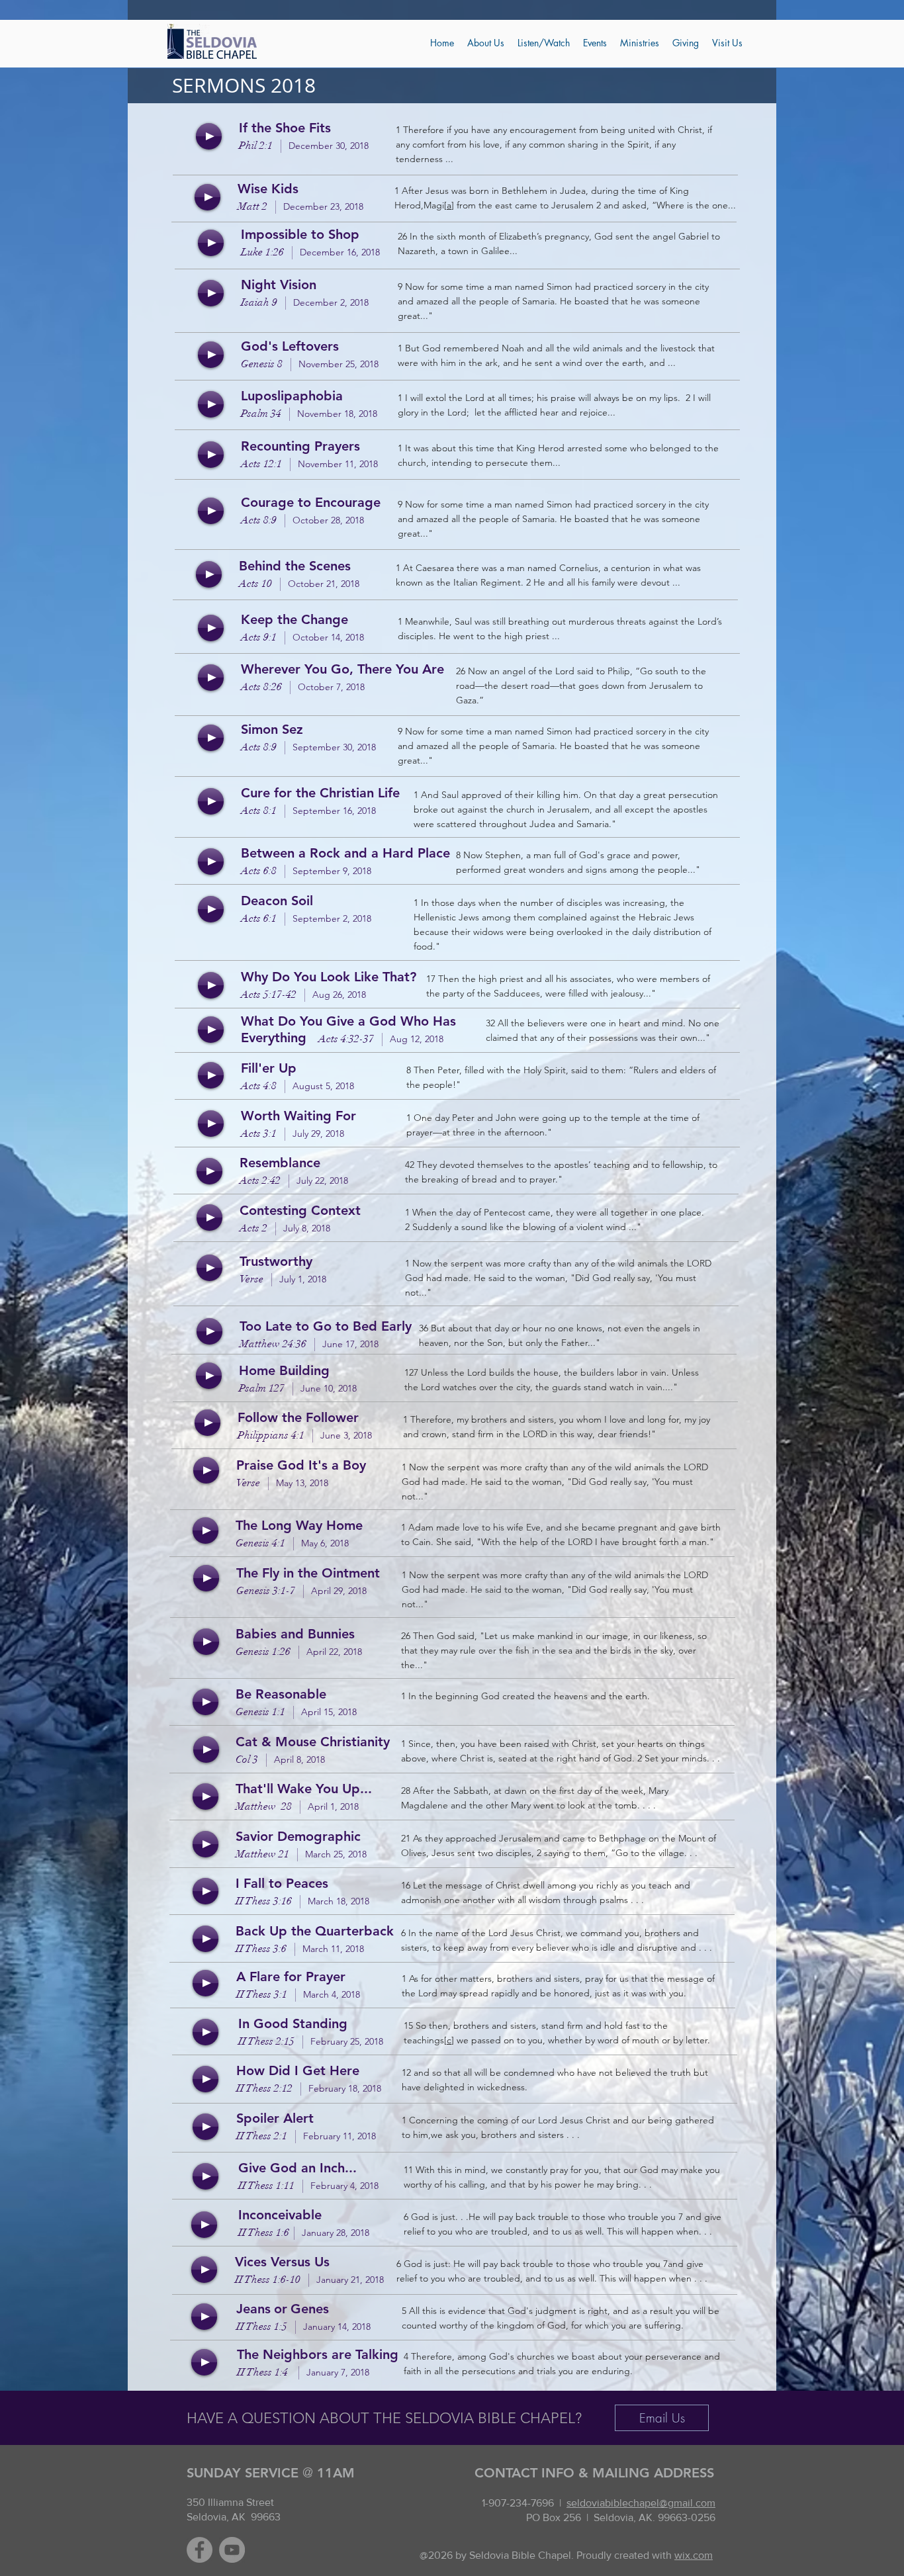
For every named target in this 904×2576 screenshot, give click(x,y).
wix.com (694, 2555)
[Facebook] (200, 2550)
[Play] (209, 136)
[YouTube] (232, 2550)
